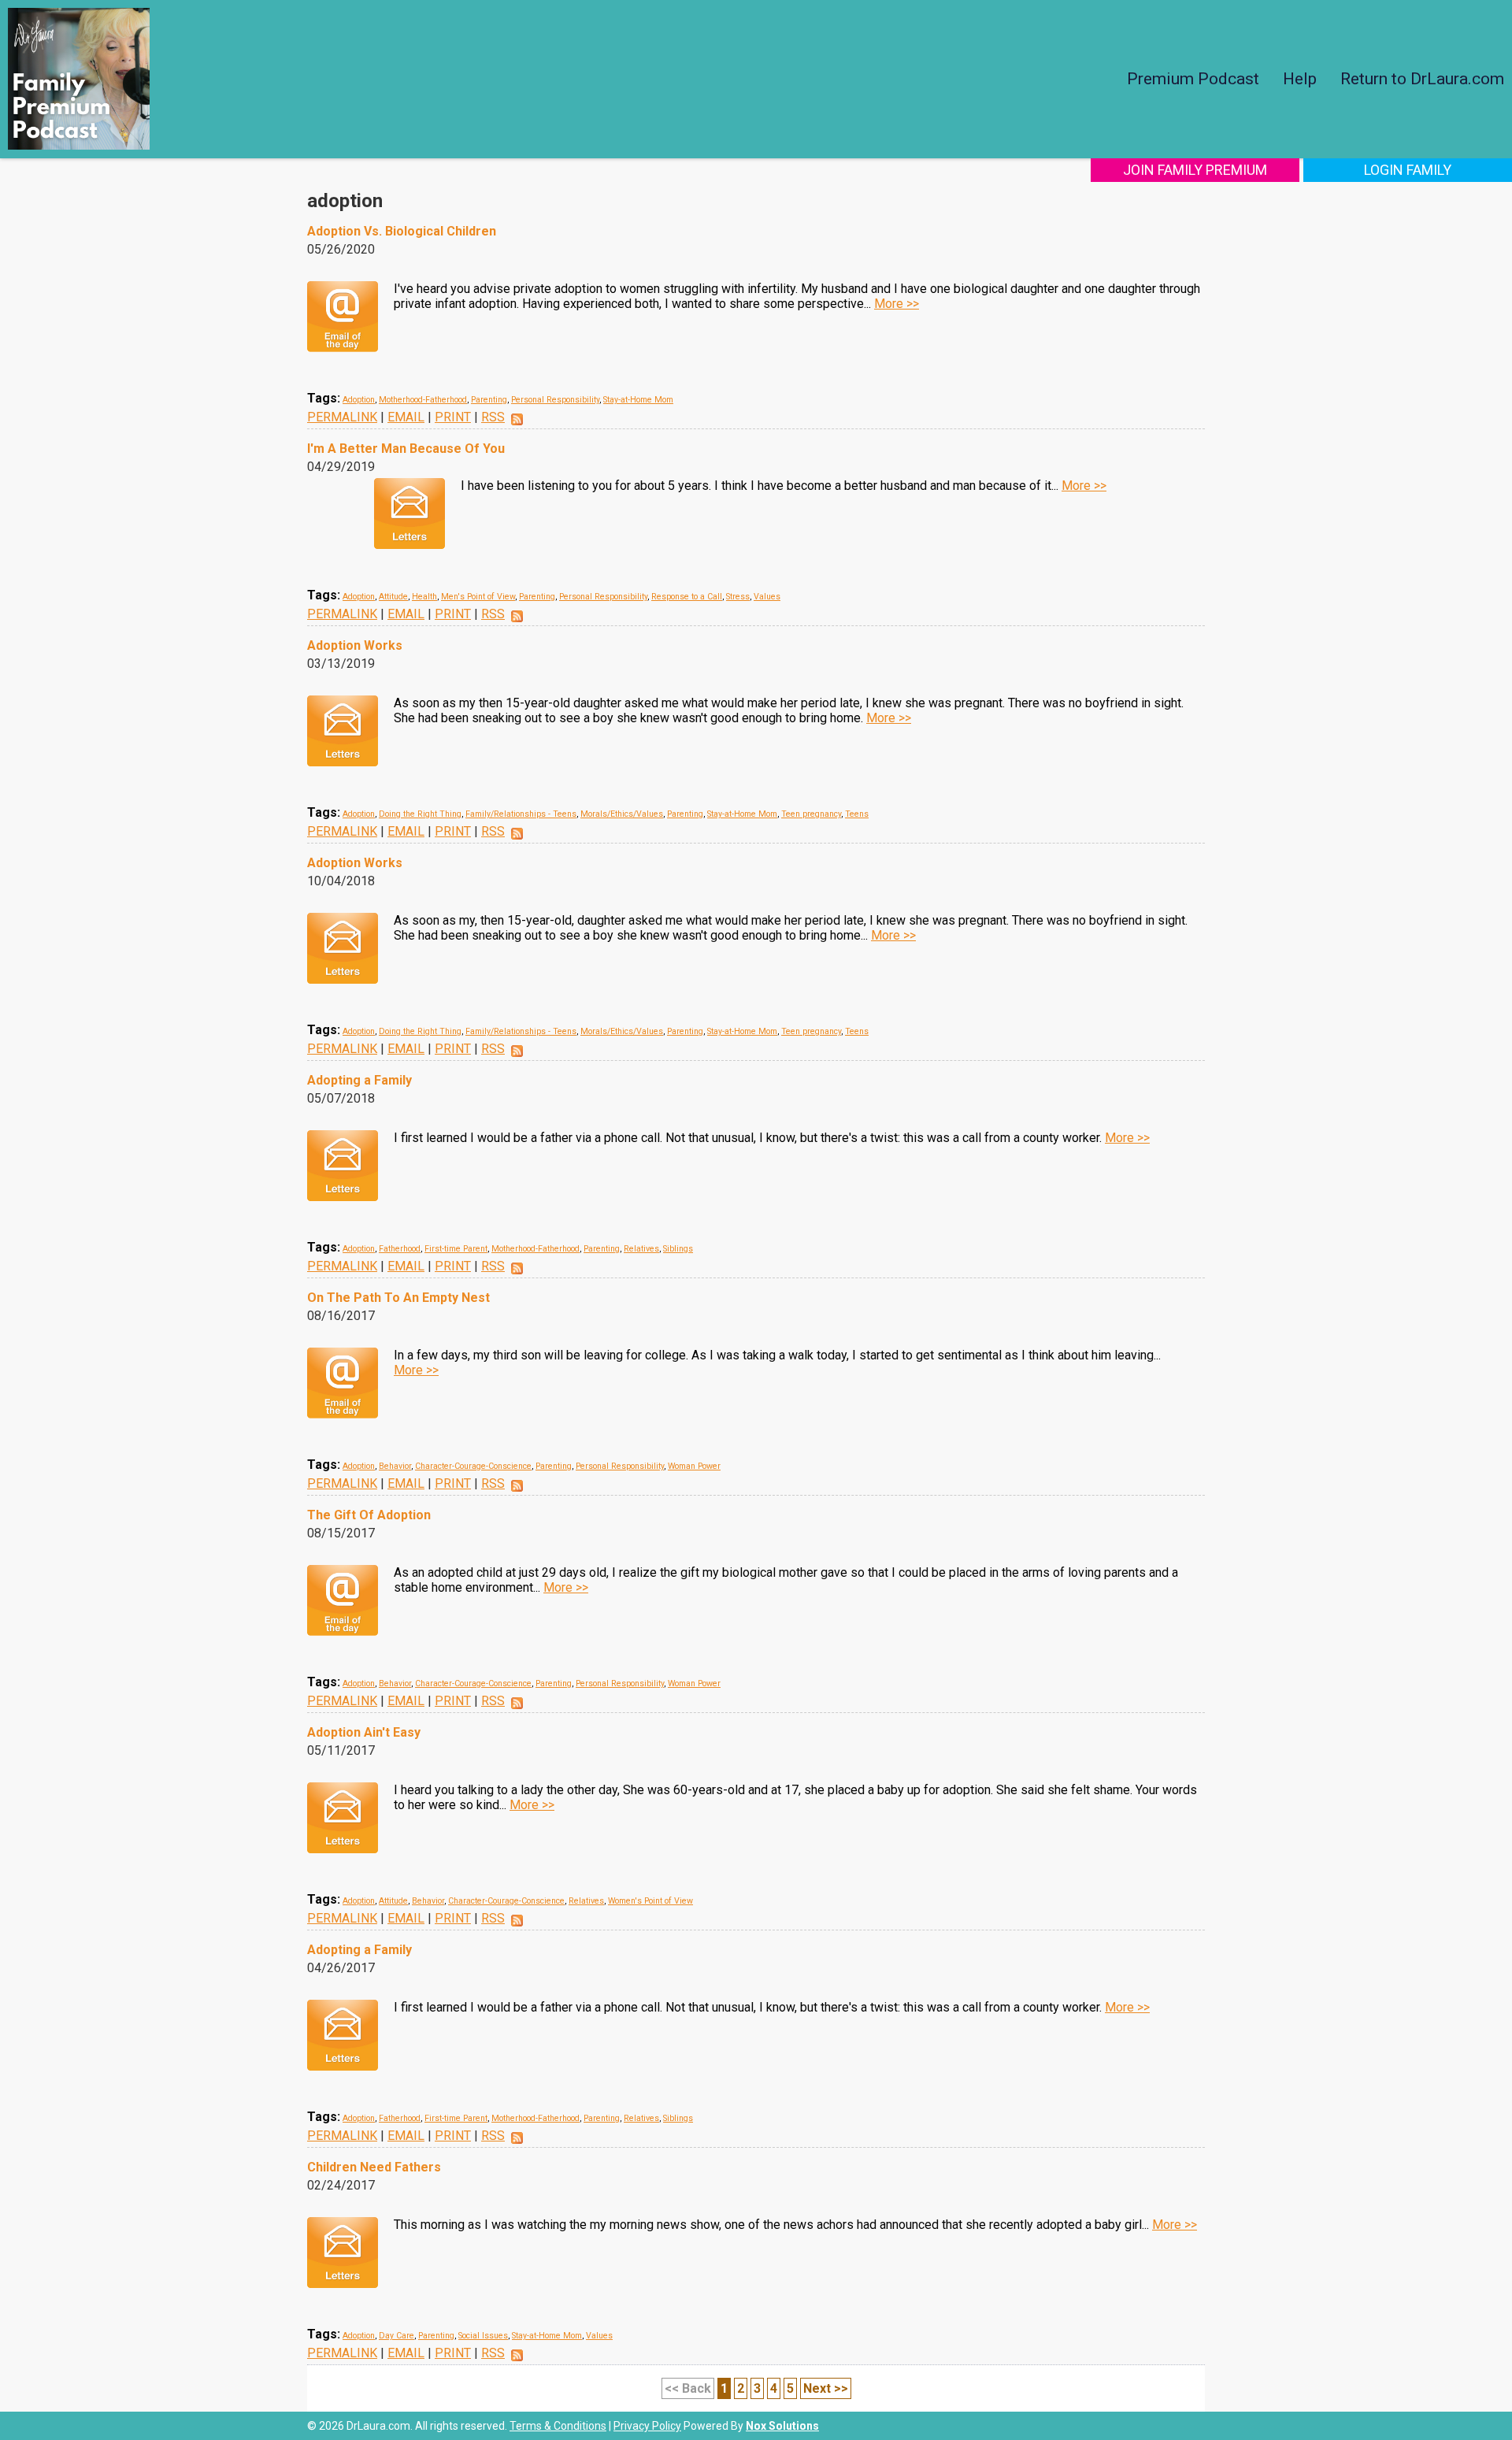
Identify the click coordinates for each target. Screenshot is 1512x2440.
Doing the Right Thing (420, 814)
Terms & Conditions (558, 2426)
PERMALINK (342, 417)
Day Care (397, 2336)
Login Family (1408, 170)
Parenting (489, 400)
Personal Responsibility (555, 400)
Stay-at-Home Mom (638, 400)
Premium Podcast (1193, 79)
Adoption (359, 400)
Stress (738, 597)
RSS (493, 417)
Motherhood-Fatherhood (423, 400)
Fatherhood (400, 1249)
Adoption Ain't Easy (364, 1732)
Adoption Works (355, 645)
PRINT (453, 417)
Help (1300, 79)
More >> (897, 304)
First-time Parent (456, 1249)
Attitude (393, 597)
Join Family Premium (1195, 170)
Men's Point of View (478, 597)
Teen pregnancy (811, 814)
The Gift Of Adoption (369, 1515)
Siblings (678, 1249)
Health (424, 597)
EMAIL (406, 417)
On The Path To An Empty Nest (398, 1298)
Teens (857, 814)
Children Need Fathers (374, 2167)
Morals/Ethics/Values (622, 814)
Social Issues (483, 2336)
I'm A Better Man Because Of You (406, 449)
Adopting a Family (359, 1080)
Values (767, 597)
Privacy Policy (647, 2426)
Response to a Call (687, 597)
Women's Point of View (650, 1901)
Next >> (826, 2388)
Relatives (641, 1249)
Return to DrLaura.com (1422, 79)
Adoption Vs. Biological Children (402, 231)
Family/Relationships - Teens (521, 814)
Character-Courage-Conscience (473, 1466)
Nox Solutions (782, 2426)
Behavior (395, 1466)
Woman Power (694, 1466)
